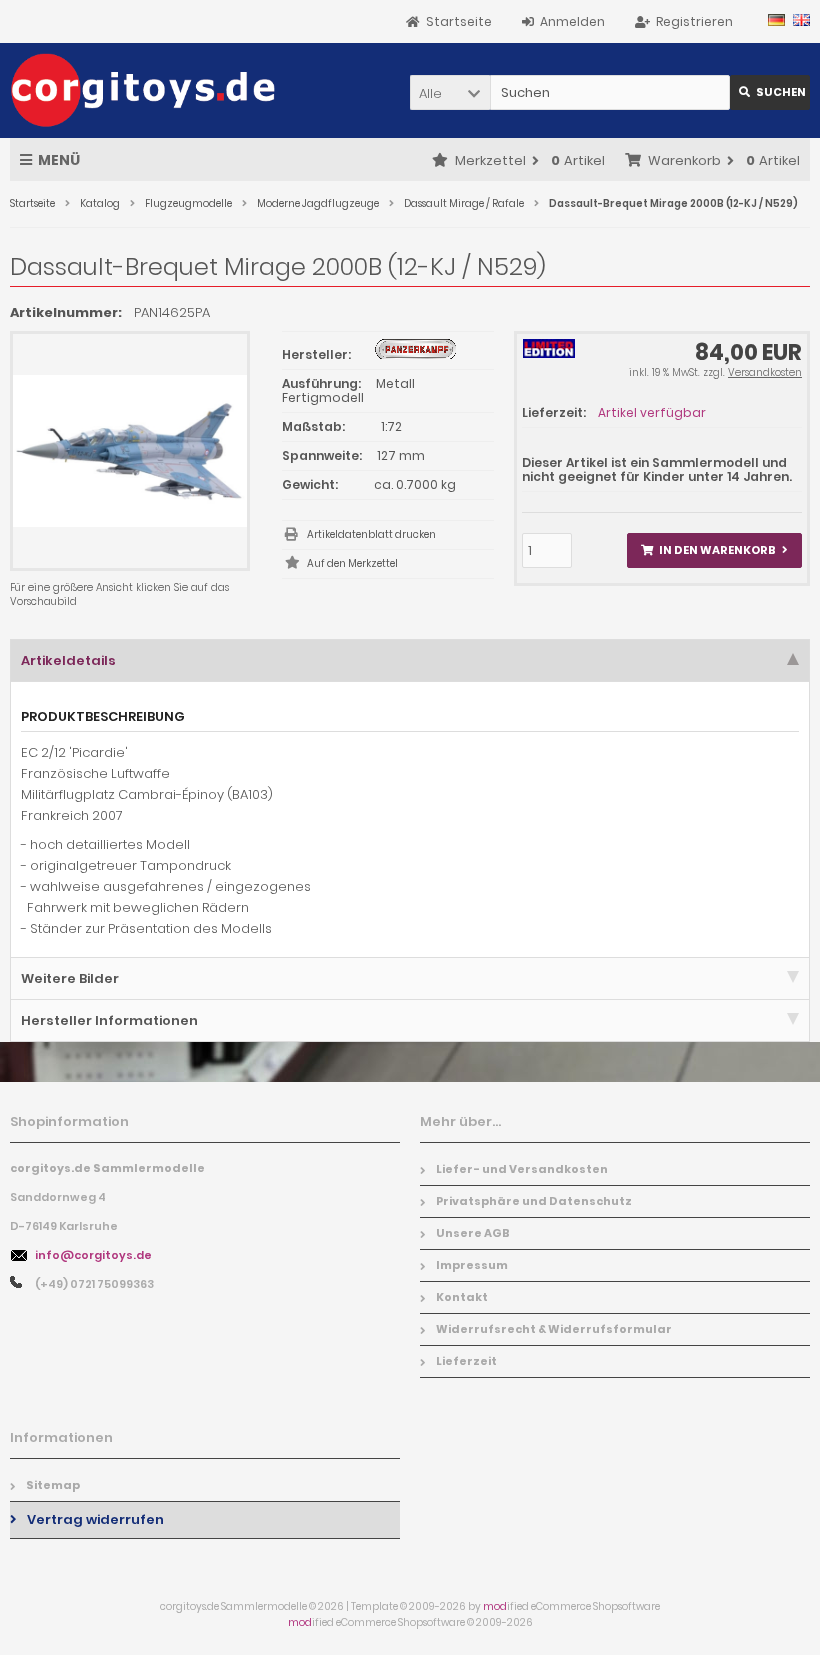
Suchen (770, 92)
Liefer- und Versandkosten (522, 1169)
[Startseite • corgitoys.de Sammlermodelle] (142, 90)
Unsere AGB (473, 1233)
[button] (450, 92)
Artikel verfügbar (652, 412)
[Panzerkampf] (415, 354)
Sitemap (53, 1485)
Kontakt (462, 1297)
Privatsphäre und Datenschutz (534, 1201)
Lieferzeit (466, 1361)
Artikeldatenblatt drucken (371, 534)
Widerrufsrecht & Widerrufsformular (554, 1329)
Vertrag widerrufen (95, 1519)
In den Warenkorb (714, 550)
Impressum (472, 1265)
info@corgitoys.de (93, 1255)
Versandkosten (765, 372)
